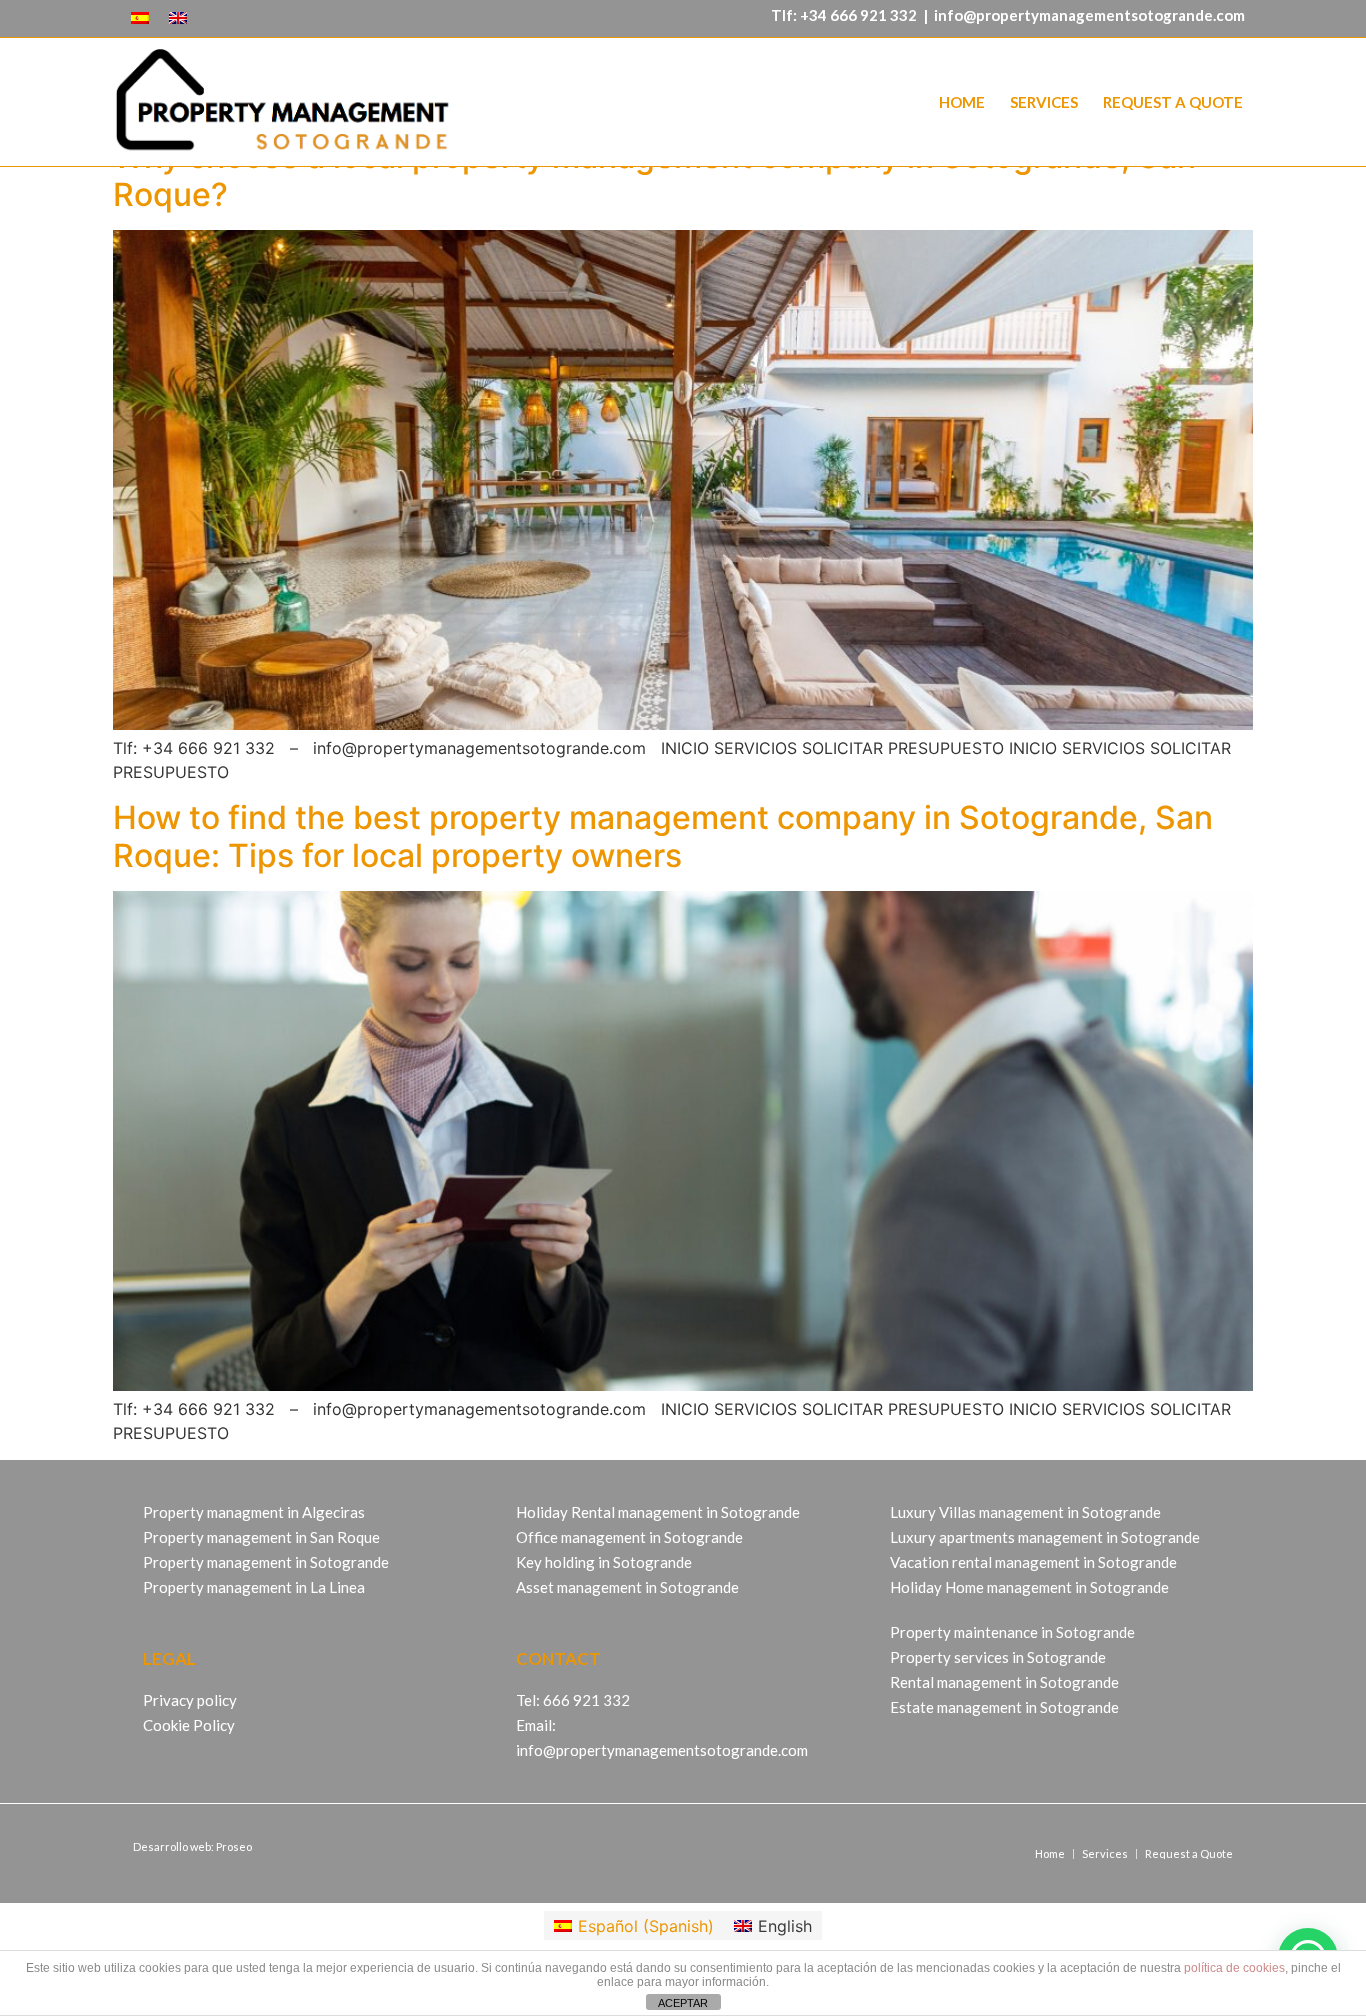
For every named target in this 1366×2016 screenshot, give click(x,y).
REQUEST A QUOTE (1173, 102)
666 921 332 (873, 15)
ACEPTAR (683, 2003)
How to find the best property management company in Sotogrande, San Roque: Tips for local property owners (663, 836)
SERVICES (1044, 102)
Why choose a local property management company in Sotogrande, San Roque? (654, 175)
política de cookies (1234, 1968)
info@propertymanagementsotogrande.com (1089, 15)
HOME (962, 102)
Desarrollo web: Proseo (192, 1846)
